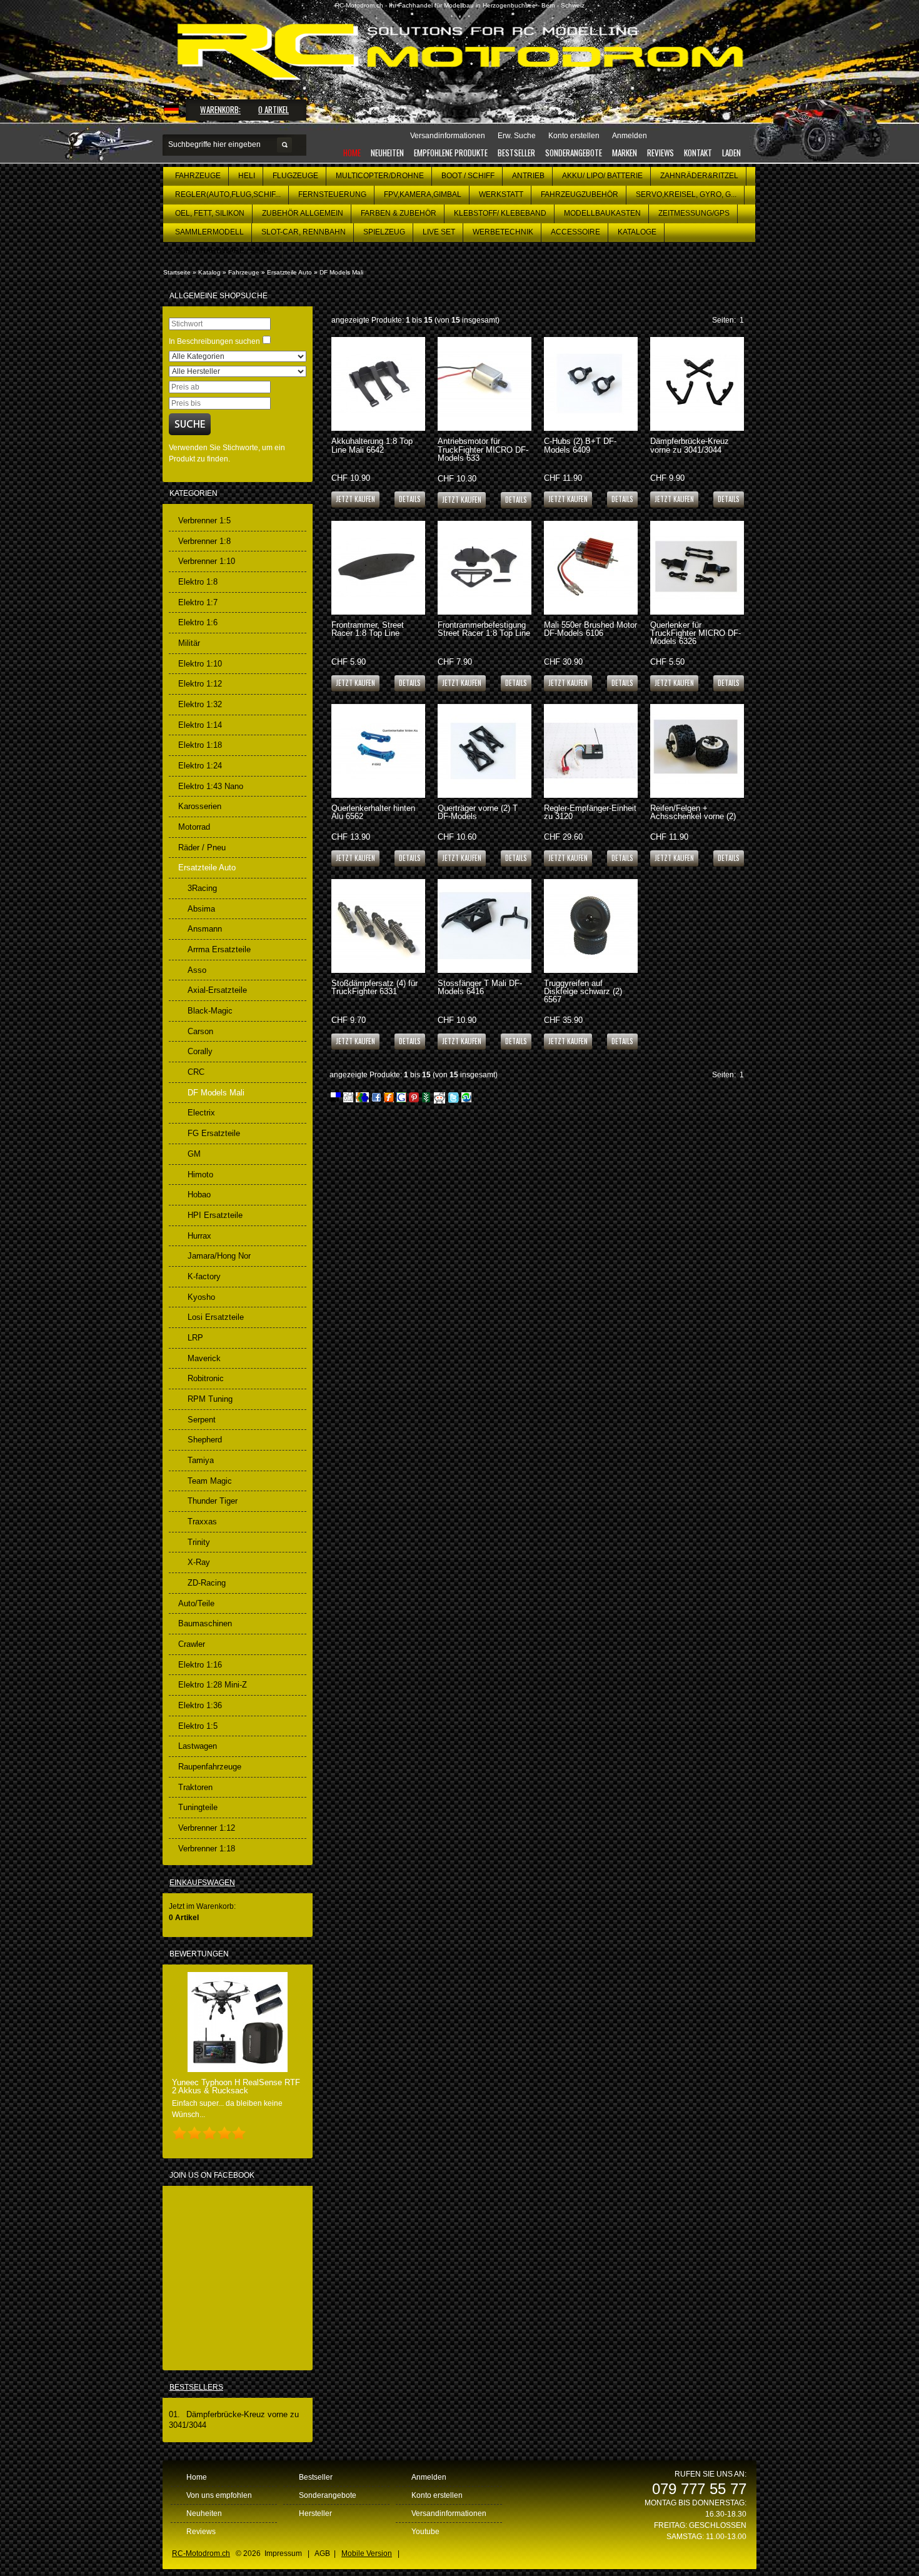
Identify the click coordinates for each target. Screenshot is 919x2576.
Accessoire (575, 232)
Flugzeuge (295, 176)
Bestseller (516, 153)
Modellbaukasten (602, 213)
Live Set (439, 232)
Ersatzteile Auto (289, 272)
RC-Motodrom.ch (201, 2553)
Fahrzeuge (198, 176)
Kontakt (698, 153)
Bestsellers (196, 2387)
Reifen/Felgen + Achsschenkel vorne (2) (693, 812)
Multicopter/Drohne (380, 176)
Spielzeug (384, 232)
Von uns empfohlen (219, 2495)
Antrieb (528, 176)
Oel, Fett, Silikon (210, 213)
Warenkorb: (220, 109)
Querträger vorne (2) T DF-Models (478, 812)
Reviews (660, 153)
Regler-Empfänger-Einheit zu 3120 (590, 812)
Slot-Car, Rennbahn (304, 232)
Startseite (177, 272)
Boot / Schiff (468, 176)
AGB (322, 2553)
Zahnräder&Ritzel (699, 176)
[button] (410, 499)
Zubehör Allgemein (303, 213)
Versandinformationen (449, 2513)
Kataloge (637, 232)
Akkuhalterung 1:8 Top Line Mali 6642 (372, 445)
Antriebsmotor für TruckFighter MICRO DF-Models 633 (483, 449)
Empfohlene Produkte (451, 153)
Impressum (283, 2553)
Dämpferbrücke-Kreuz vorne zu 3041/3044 (690, 445)
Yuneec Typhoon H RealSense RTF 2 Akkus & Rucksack (236, 2086)
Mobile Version (367, 2553)
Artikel (274, 109)
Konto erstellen (437, 2495)
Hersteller (315, 2513)
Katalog (209, 272)
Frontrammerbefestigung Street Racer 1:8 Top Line (484, 629)
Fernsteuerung (332, 194)
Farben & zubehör (399, 213)
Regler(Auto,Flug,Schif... (228, 194)
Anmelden (429, 2477)
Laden (731, 153)
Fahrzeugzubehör (580, 194)
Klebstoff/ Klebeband (500, 213)
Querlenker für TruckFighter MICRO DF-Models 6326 (696, 633)
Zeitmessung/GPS (694, 213)
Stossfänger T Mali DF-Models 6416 (480, 987)
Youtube (425, 2532)
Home (352, 153)
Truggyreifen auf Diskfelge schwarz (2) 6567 (583, 991)
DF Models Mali (341, 272)
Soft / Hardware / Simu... (225, 251)
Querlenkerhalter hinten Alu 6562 (373, 812)
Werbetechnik (503, 232)
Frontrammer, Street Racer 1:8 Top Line (368, 629)
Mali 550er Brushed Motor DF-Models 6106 (590, 629)
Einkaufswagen (202, 1883)
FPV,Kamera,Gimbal (423, 194)
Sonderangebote (574, 153)
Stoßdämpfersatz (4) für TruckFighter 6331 (374, 987)
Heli (247, 176)
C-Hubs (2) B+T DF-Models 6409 (580, 445)
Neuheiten (387, 153)
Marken (625, 153)
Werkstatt (501, 194)
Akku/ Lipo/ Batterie (602, 176)
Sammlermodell (209, 232)
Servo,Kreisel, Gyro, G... (686, 194)
